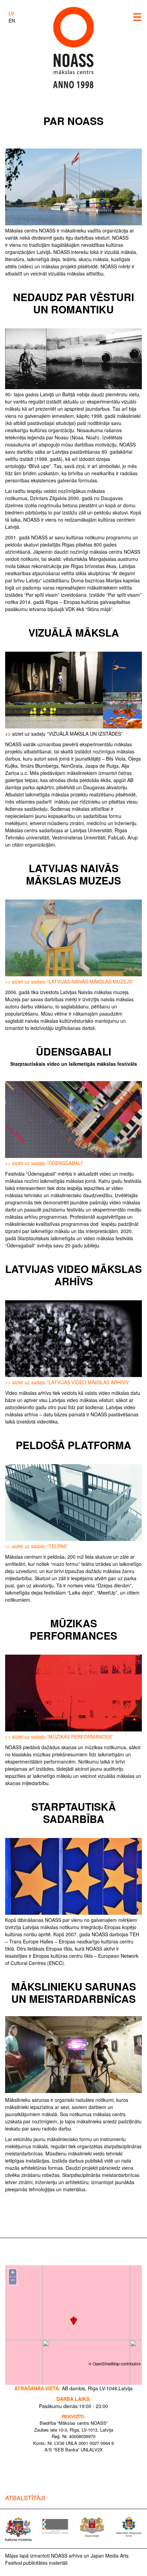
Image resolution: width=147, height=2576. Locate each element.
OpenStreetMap (106, 2364)
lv (11, 13)
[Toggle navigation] (137, 17)
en (12, 20)
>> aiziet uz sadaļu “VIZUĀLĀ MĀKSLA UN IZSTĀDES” (64, 734)
